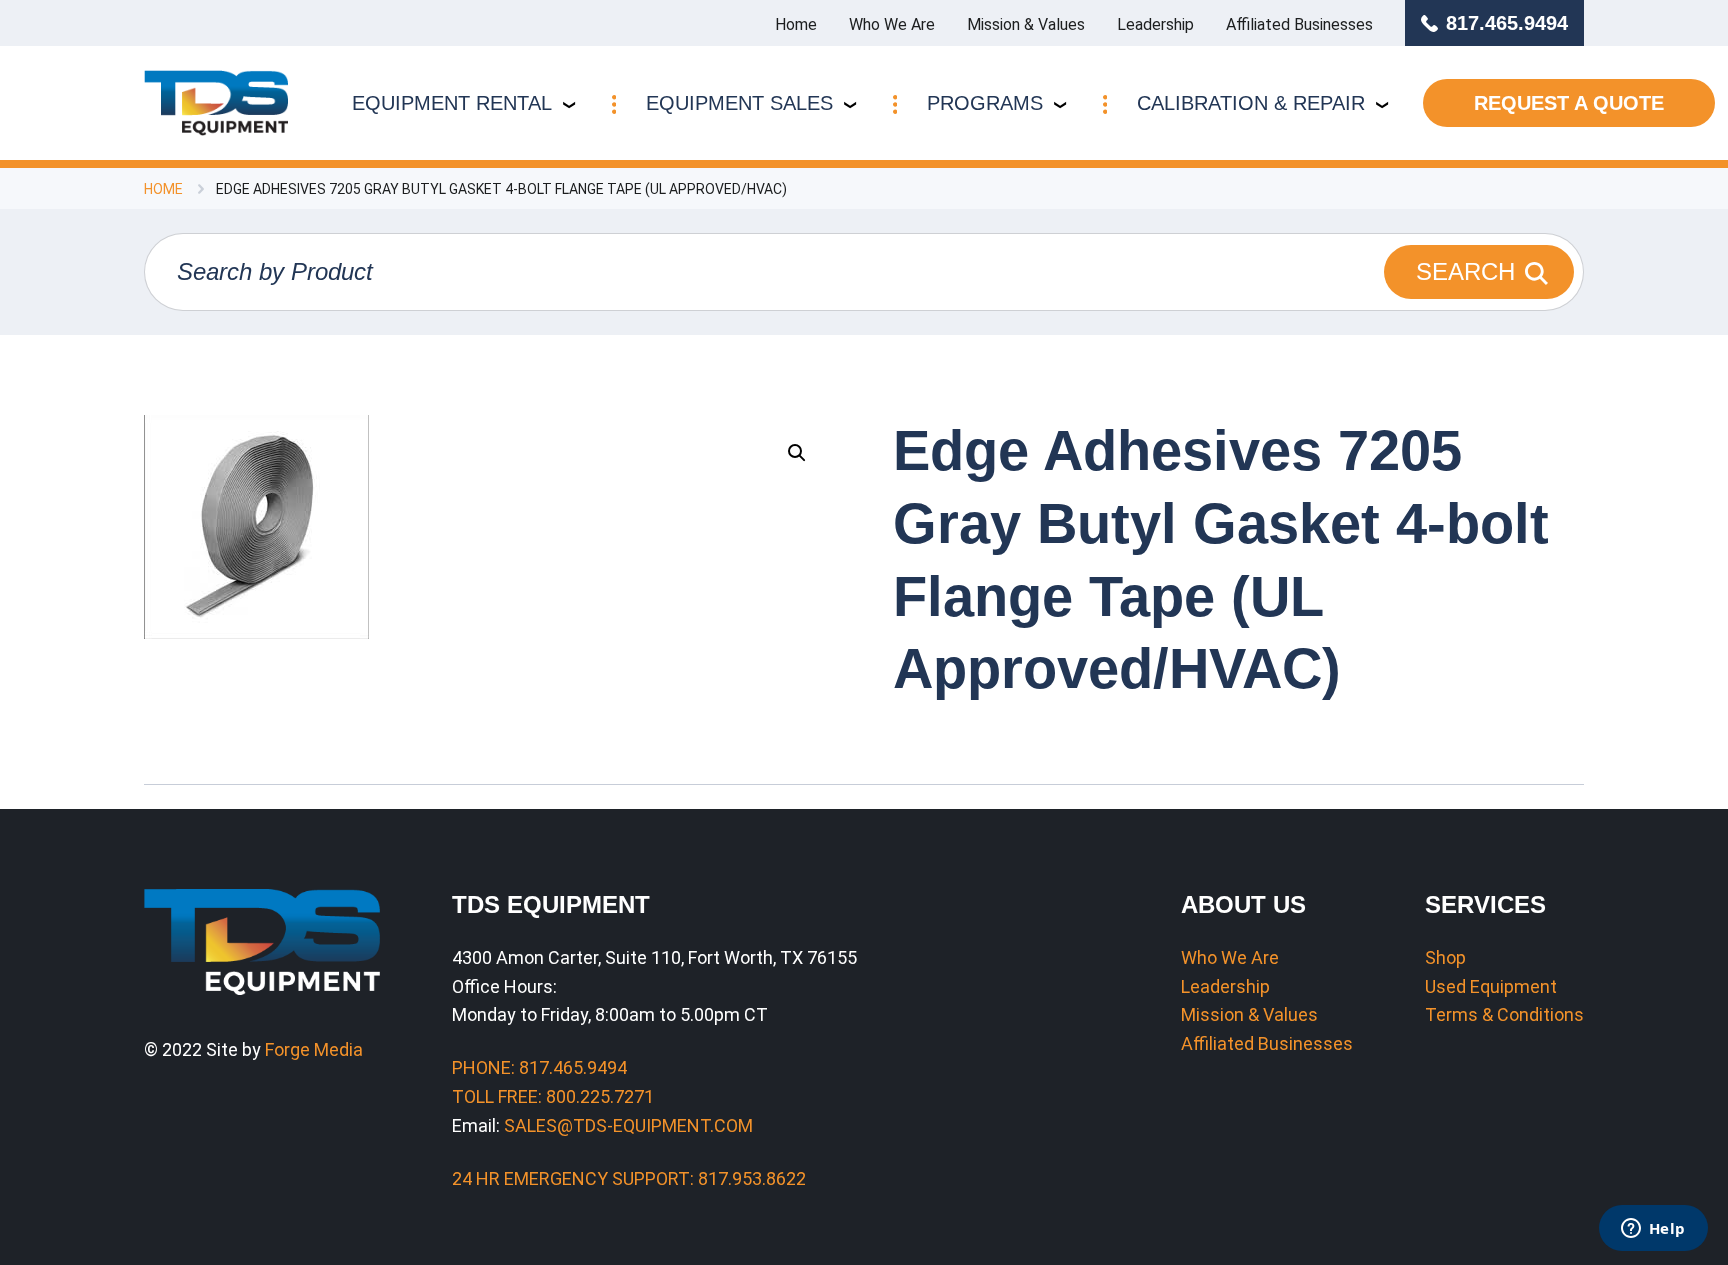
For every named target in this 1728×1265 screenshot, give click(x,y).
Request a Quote (1569, 103)
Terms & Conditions (1504, 1014)
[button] (797, 453)
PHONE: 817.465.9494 (539, 1067)
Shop (1445, 957)
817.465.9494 (1507, 23)
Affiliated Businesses (1299, 24)
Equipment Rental (452, 103)
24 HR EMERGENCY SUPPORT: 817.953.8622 (629, 1178)
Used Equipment (1491, 986)
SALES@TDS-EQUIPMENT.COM (628, 1125)
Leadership (1155, 24)
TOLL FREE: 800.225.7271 (553, 1096)
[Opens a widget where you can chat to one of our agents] (1653, 1230)
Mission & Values (1026, 24)
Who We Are (892, 24)
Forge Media (314, 1049)
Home (796, 24)
